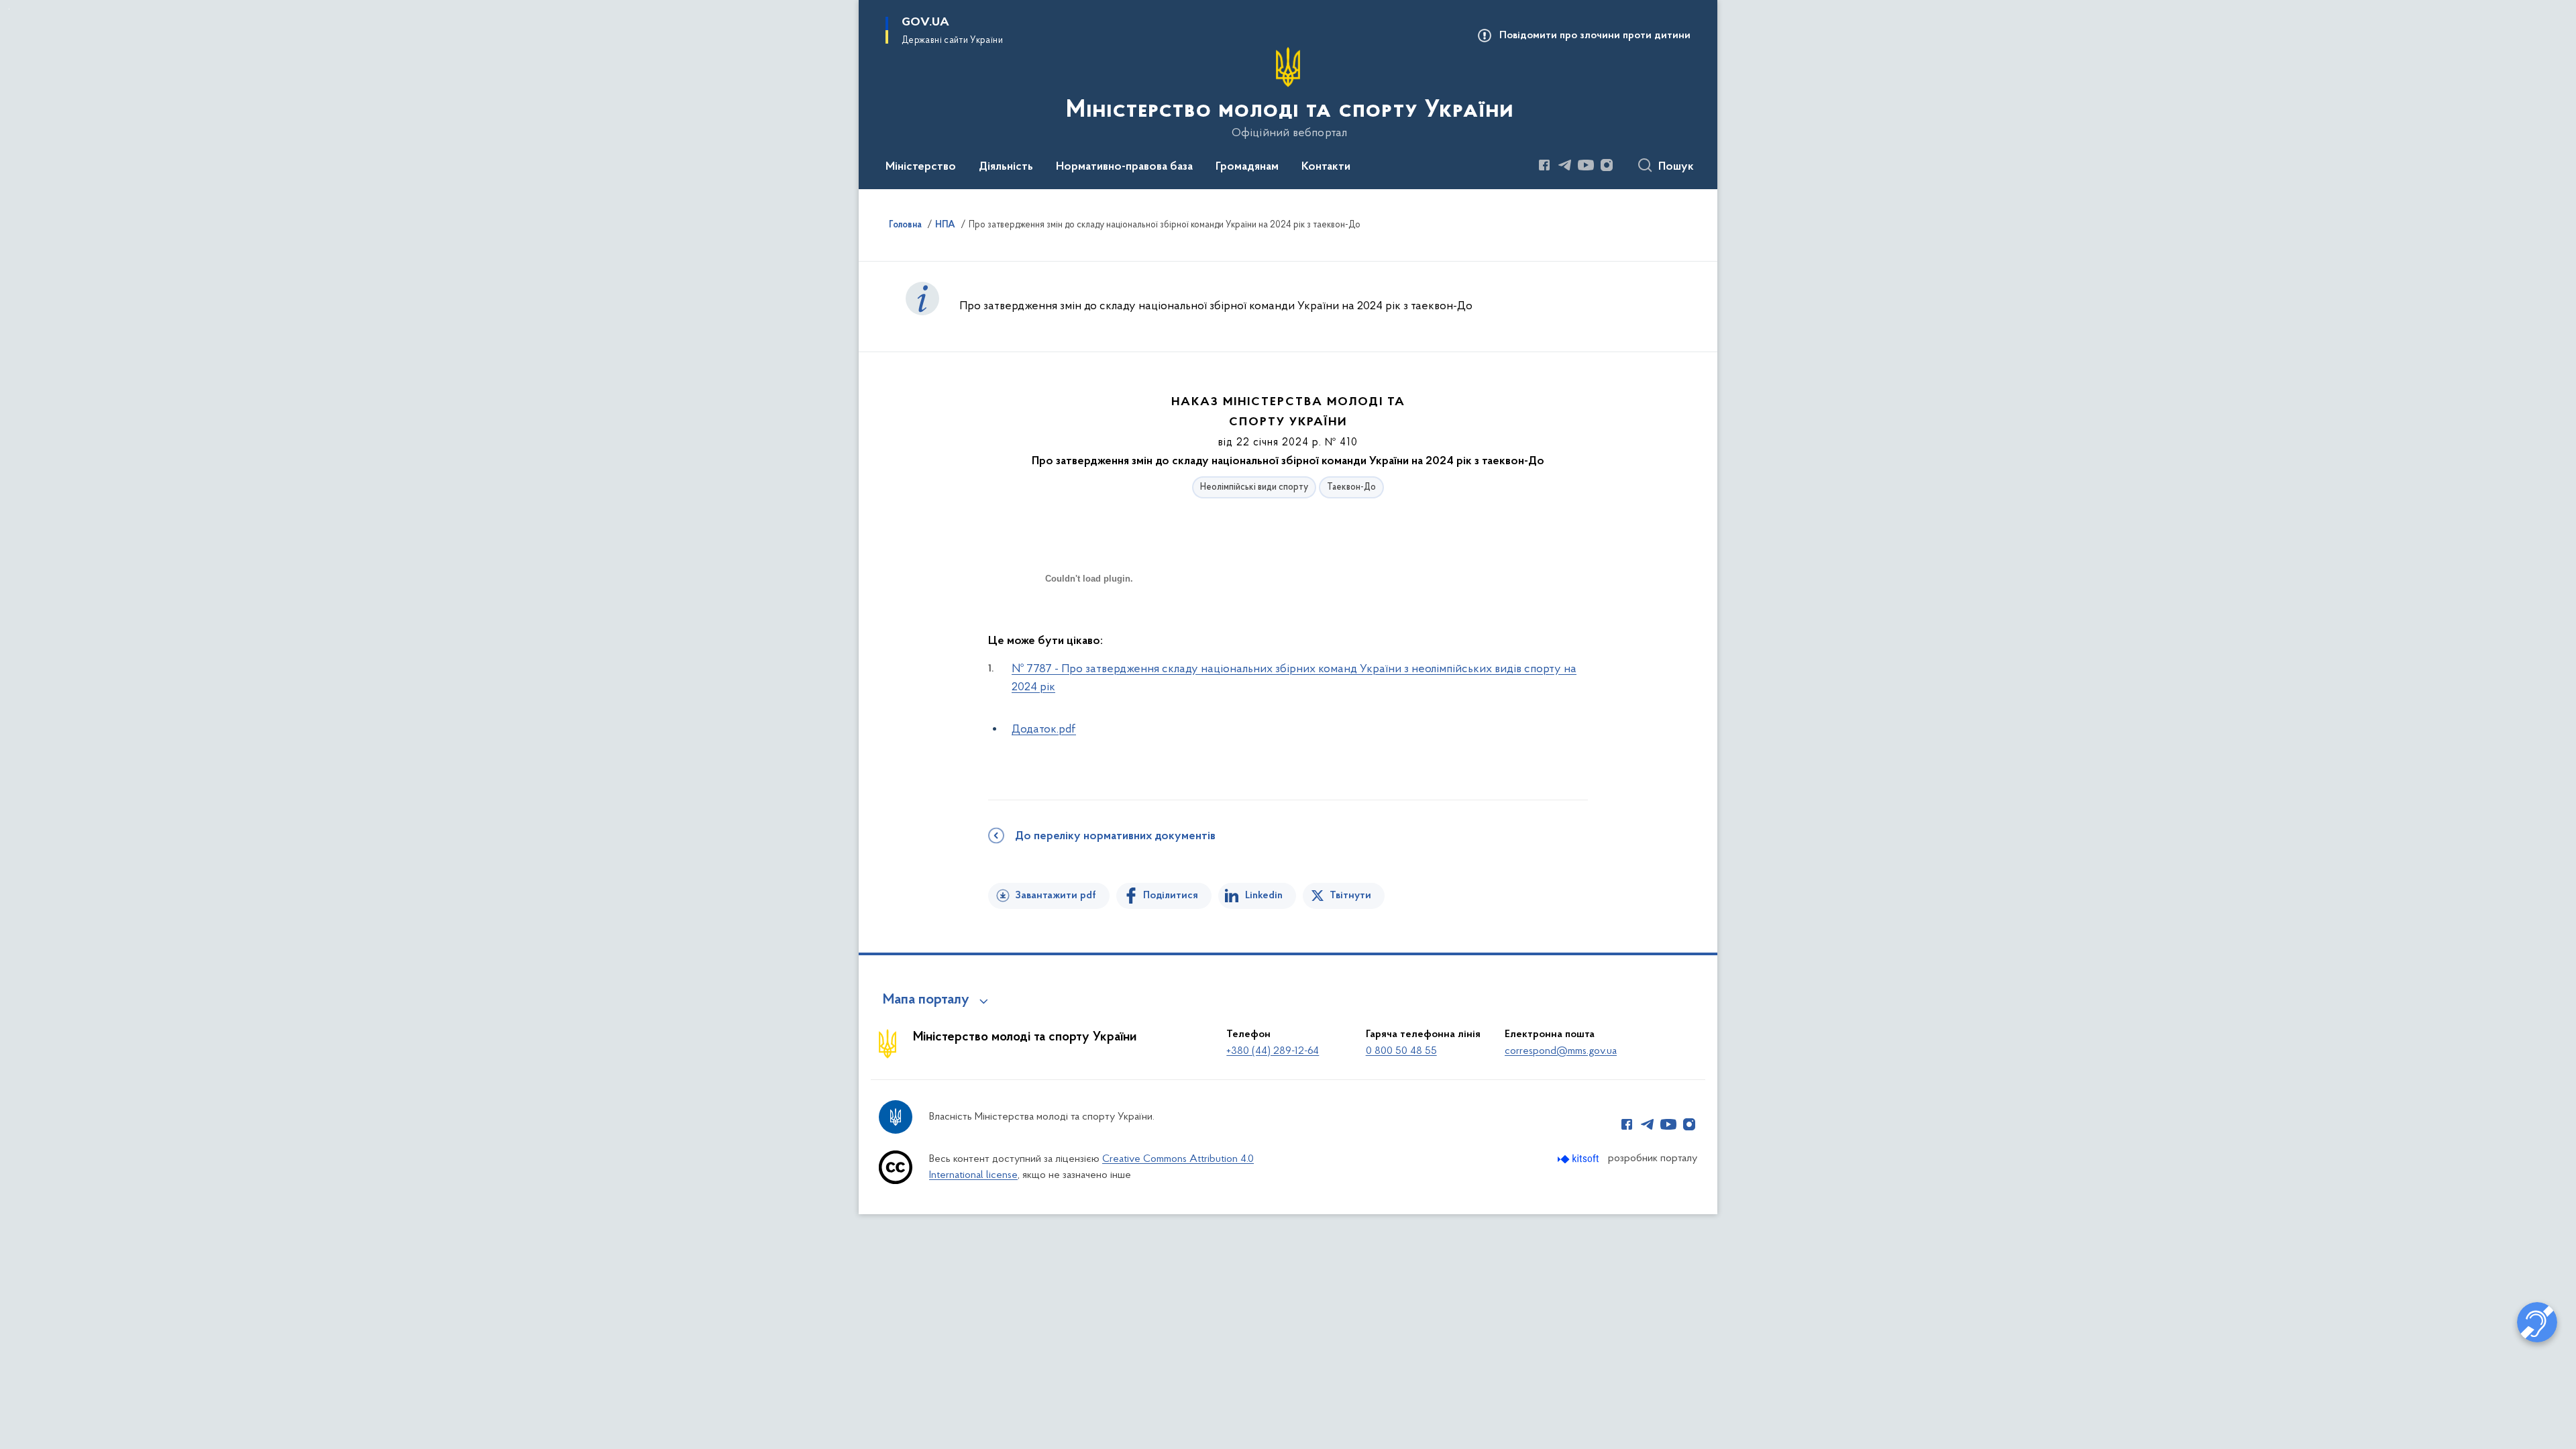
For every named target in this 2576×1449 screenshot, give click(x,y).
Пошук (1676, 167)
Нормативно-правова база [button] (1124, 167)
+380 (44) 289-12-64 (1273, 1051)
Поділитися (1171, 896)
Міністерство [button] (921, 167)
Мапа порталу (926, 1000)
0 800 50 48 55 (1401, 1051)
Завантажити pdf (1056, 896)
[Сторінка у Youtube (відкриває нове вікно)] (1586, 165)
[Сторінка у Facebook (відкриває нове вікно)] (1544, 165)
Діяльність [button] (1006, 167)
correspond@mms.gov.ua (1561, 1051)
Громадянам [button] (1247, 167)
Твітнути (1350, 896)
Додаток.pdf (1044, 730)
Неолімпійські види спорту (1254, 487)
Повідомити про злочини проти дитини (1595, 36)
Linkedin (1264, 896)
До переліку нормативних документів (1115, 837)
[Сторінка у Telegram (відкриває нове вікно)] (1565, 165)
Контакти (1326, 167)
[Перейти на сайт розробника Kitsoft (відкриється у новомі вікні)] (1579, 1159)
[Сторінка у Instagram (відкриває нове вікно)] (1607, 165)
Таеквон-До (1351, 487)
